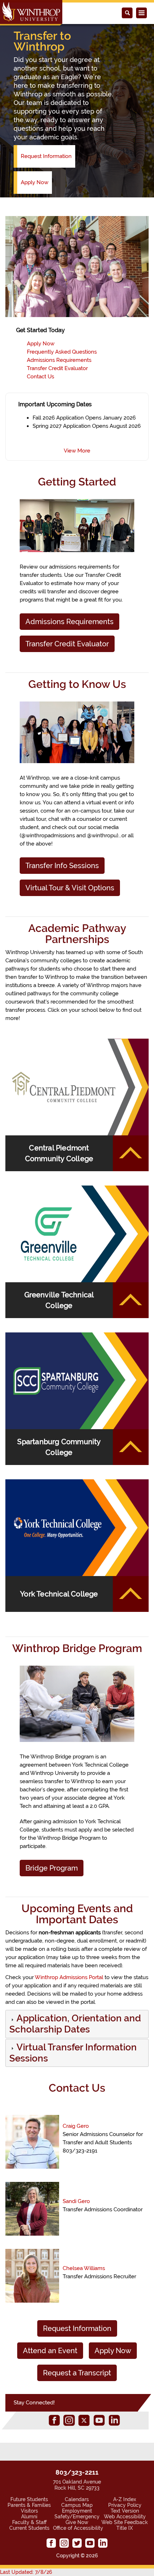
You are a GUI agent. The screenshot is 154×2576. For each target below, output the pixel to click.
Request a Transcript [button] (77, 2373)
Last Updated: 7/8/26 (26, 2572)
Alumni (29, 2517)
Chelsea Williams (84, 2268)
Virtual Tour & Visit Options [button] (70, 888)
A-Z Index (125, 2499)
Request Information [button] (77, 2328)
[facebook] (54, 2420)
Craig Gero (76, 2126)
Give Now (77, 2522)
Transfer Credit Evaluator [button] (67, 644)
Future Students (29, 2499)
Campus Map (77, 2505)
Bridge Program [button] (52, 1868)
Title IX (125, 2528)
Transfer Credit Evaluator (57, 368)
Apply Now (35, 182)
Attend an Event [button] (50, 2351)
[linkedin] (114, 2420)
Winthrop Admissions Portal (69, 1977)
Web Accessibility (125, 2517)
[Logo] (31, 13)
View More (77, 451)
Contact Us (40, 377)
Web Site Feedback (125, 2522)
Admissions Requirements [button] (69, 622)
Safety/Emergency (77, 2517)
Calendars (77, 2499)
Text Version (125, 2511)
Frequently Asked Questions (62, 352)
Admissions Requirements (59, 360)
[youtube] (99, 2420)
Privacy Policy (125, 2505)
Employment (77, 2511)
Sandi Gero (76, 2201)
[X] (84, 2420)
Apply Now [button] (113, 2351)
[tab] (77, 2024)
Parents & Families (29, 2505)
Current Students (29, 2528)
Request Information (46, 156)
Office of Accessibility (78, 2528)
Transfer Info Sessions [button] (62, 866)
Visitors (29, 2511)
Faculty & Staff (29, 2522)
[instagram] (69, 2420)
